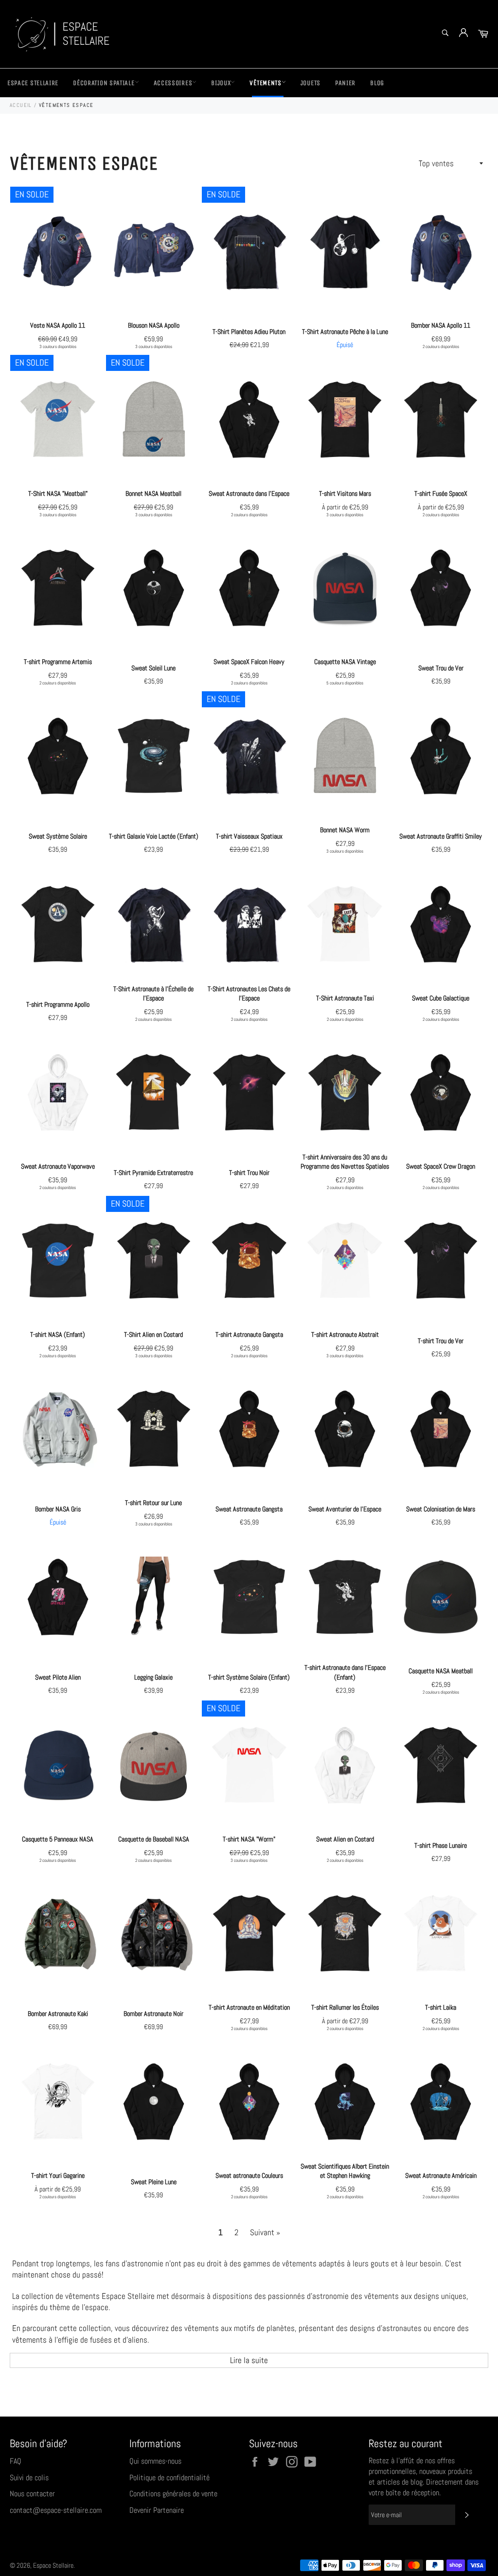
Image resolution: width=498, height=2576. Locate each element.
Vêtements (265, 83)
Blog (377, 83)
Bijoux (221, 83)
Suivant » (265, 2232)
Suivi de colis (29, 2478)
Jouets (311, 83)
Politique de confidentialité (169, 2478)
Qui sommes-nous (155, 2461)
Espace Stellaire (33, 83)
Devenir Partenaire (157, 2510)
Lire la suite (249, 2360)
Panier (345, 83)
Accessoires (173, 83)
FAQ (16, 2461)
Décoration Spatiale (104, 83)
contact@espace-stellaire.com (56, 2510)
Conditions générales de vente (173, 2494)
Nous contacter (32, 2494)
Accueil (21, 105)
